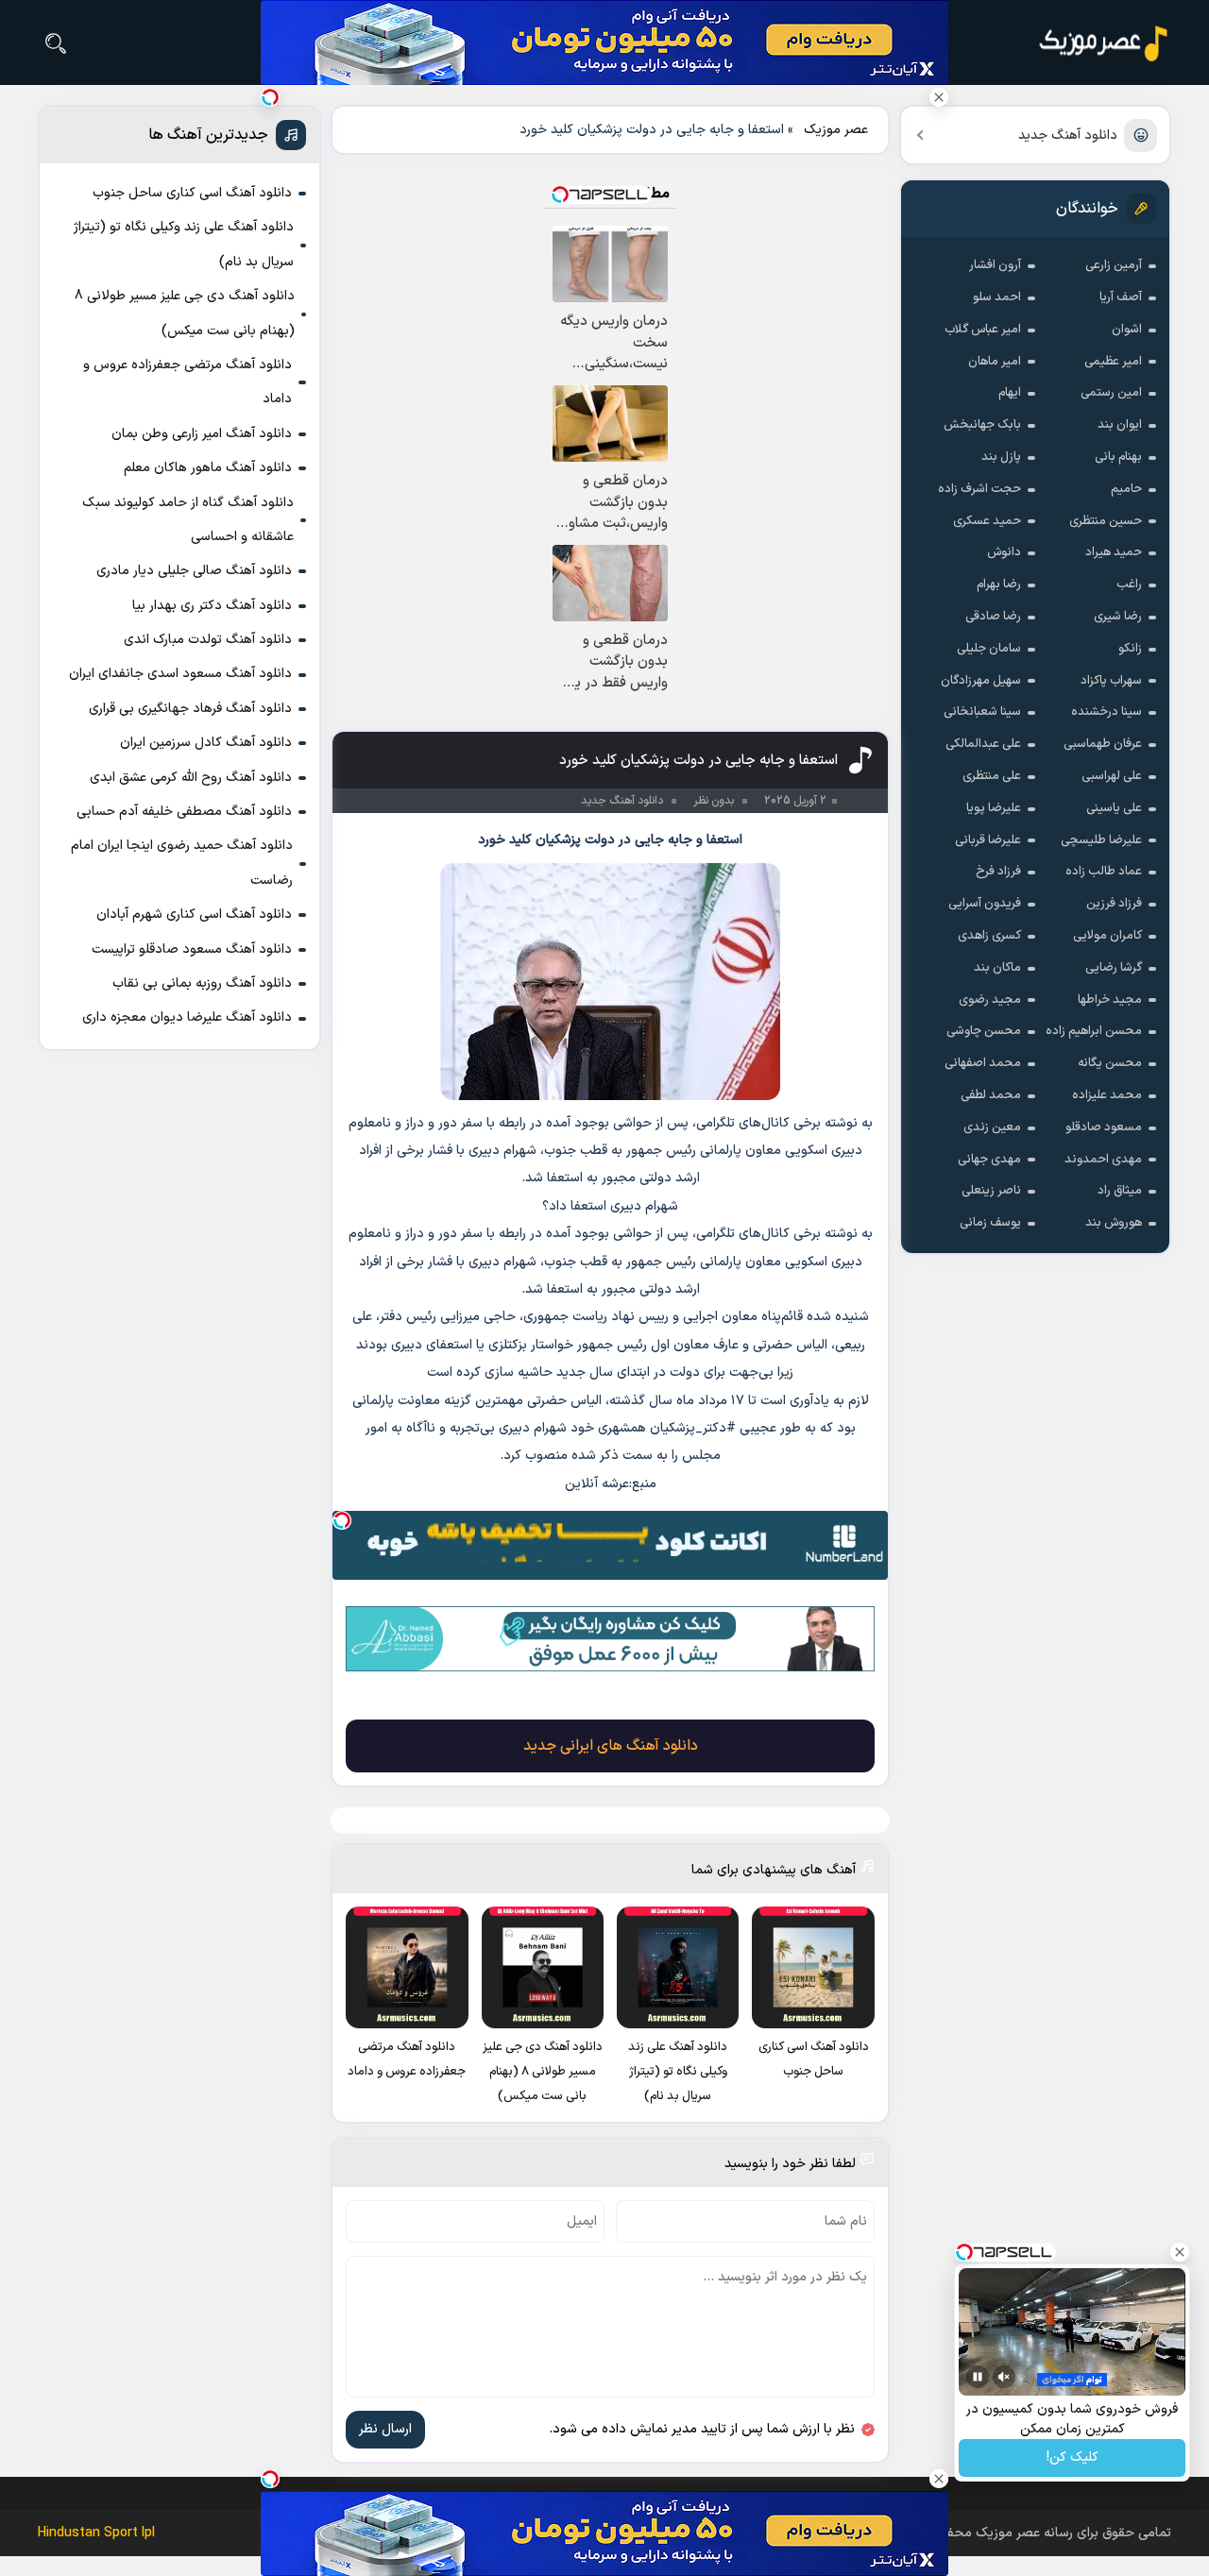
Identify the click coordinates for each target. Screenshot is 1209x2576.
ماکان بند (997, 968)
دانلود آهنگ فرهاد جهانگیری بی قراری (190, 709)
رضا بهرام (999, 585)
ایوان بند (1120, 425)
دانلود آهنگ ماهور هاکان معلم (208, 468)
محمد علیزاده (1107, 1095)
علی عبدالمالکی (983, 744)
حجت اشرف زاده (979, 489)
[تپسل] (342, 1520)
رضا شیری (1118, 617)
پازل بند (1001, 457)
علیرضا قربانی (988, 840)
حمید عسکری (987, 521)
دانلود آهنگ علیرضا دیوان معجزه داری (187, 1017)
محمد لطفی (991, 1095)
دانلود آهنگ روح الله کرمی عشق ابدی (191, 778)
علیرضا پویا (994, 808)
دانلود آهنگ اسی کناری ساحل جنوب (192, 193)
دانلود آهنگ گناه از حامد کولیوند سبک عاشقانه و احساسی (188, 520)
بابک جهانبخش (982, 425)
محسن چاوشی (984, 1031)
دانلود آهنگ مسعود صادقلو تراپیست (192, 949)
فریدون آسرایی (985, 904)
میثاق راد (1120, 1191)
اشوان (1127, 330)
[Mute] (1004, 2377)
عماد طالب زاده (1104, 872)
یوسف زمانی (990, 1223)
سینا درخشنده (1107, 712)
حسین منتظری (1106, 521)
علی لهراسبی (1112, 776)
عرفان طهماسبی (1103, 744)
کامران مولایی (1107, 936)
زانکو (1130, 649)
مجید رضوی (990, 1000)
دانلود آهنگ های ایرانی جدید (611, 1746)
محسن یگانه (1110, 1063)
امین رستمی (1111, 393)
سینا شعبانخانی (982, 712)
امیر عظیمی (1113, 362)
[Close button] (939, 97)
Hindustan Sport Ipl (96, 2533)
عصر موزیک (836, 130)
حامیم (1126, 489)
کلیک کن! (1073, 2458)
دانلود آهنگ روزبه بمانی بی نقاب (202, 983)
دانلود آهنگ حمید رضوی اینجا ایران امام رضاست (182, 863)
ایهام (1010, 393)
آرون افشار (995, 265)
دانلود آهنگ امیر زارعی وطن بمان (202, 434)
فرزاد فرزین (1114, 904)
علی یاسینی (1114, 808)
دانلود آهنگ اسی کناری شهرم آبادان (194, 915)
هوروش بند (1114, 1223)
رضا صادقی (993, 617)
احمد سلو (997, 297)
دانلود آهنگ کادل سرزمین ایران (206, 743)
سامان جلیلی (989, 649)
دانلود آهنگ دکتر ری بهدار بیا (212, 606)
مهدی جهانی (989, 1160)
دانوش (1004, 552)
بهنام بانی (1118, 457)
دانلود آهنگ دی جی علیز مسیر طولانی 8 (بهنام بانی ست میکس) (185, 313)
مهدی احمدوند (1103, 1160)
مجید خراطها (1110, 1000)
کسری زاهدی (989, 936)
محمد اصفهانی (983, 1063)
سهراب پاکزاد (1111, 681)
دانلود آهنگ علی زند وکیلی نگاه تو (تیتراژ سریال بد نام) (184, 244)
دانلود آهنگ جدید (1068, 136)
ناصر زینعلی (991, 1191)
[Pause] (978, 2377)
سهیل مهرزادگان (981, 681)
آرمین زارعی (1114, 265)
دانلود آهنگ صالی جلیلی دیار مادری (194, 571)
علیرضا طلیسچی (1101, 840)
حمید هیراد (1114, 552)
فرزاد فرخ (998, 872)
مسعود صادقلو (1104, 1127)
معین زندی (992, 1127)
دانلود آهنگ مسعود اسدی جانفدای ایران (180, 674)
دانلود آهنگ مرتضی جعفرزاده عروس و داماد (187, 382)
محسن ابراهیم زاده (1094, 1031)
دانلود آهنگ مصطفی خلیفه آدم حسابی (184, 812)
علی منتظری (992, 776)
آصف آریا (1121, 297)
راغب (1129, 585)
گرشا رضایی (1114, 968)
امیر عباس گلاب (983, 330)
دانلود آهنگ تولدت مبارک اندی (208, 640)
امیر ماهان (995, 362)
